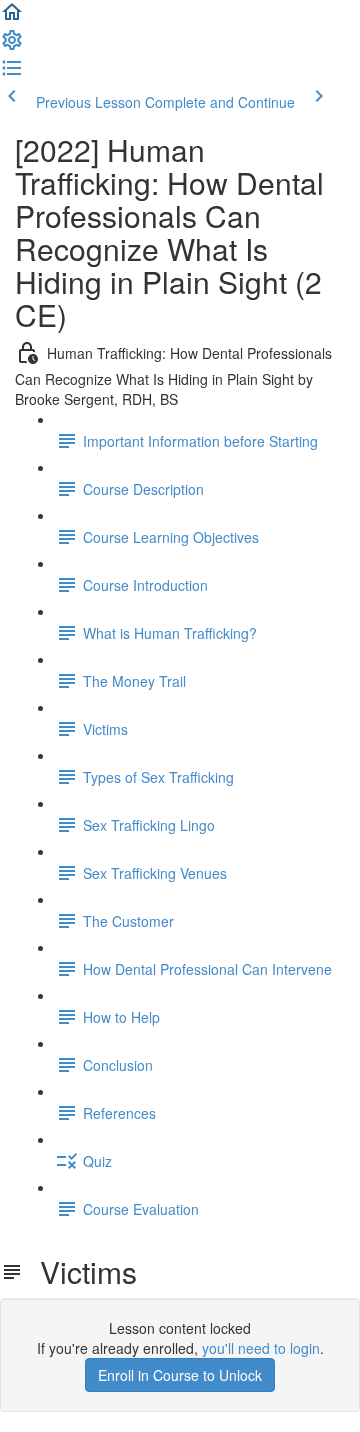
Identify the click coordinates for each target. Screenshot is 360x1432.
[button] (12, 18)
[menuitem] (12, 46)
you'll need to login (261, 1348)
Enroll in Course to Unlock (180, 1375)
